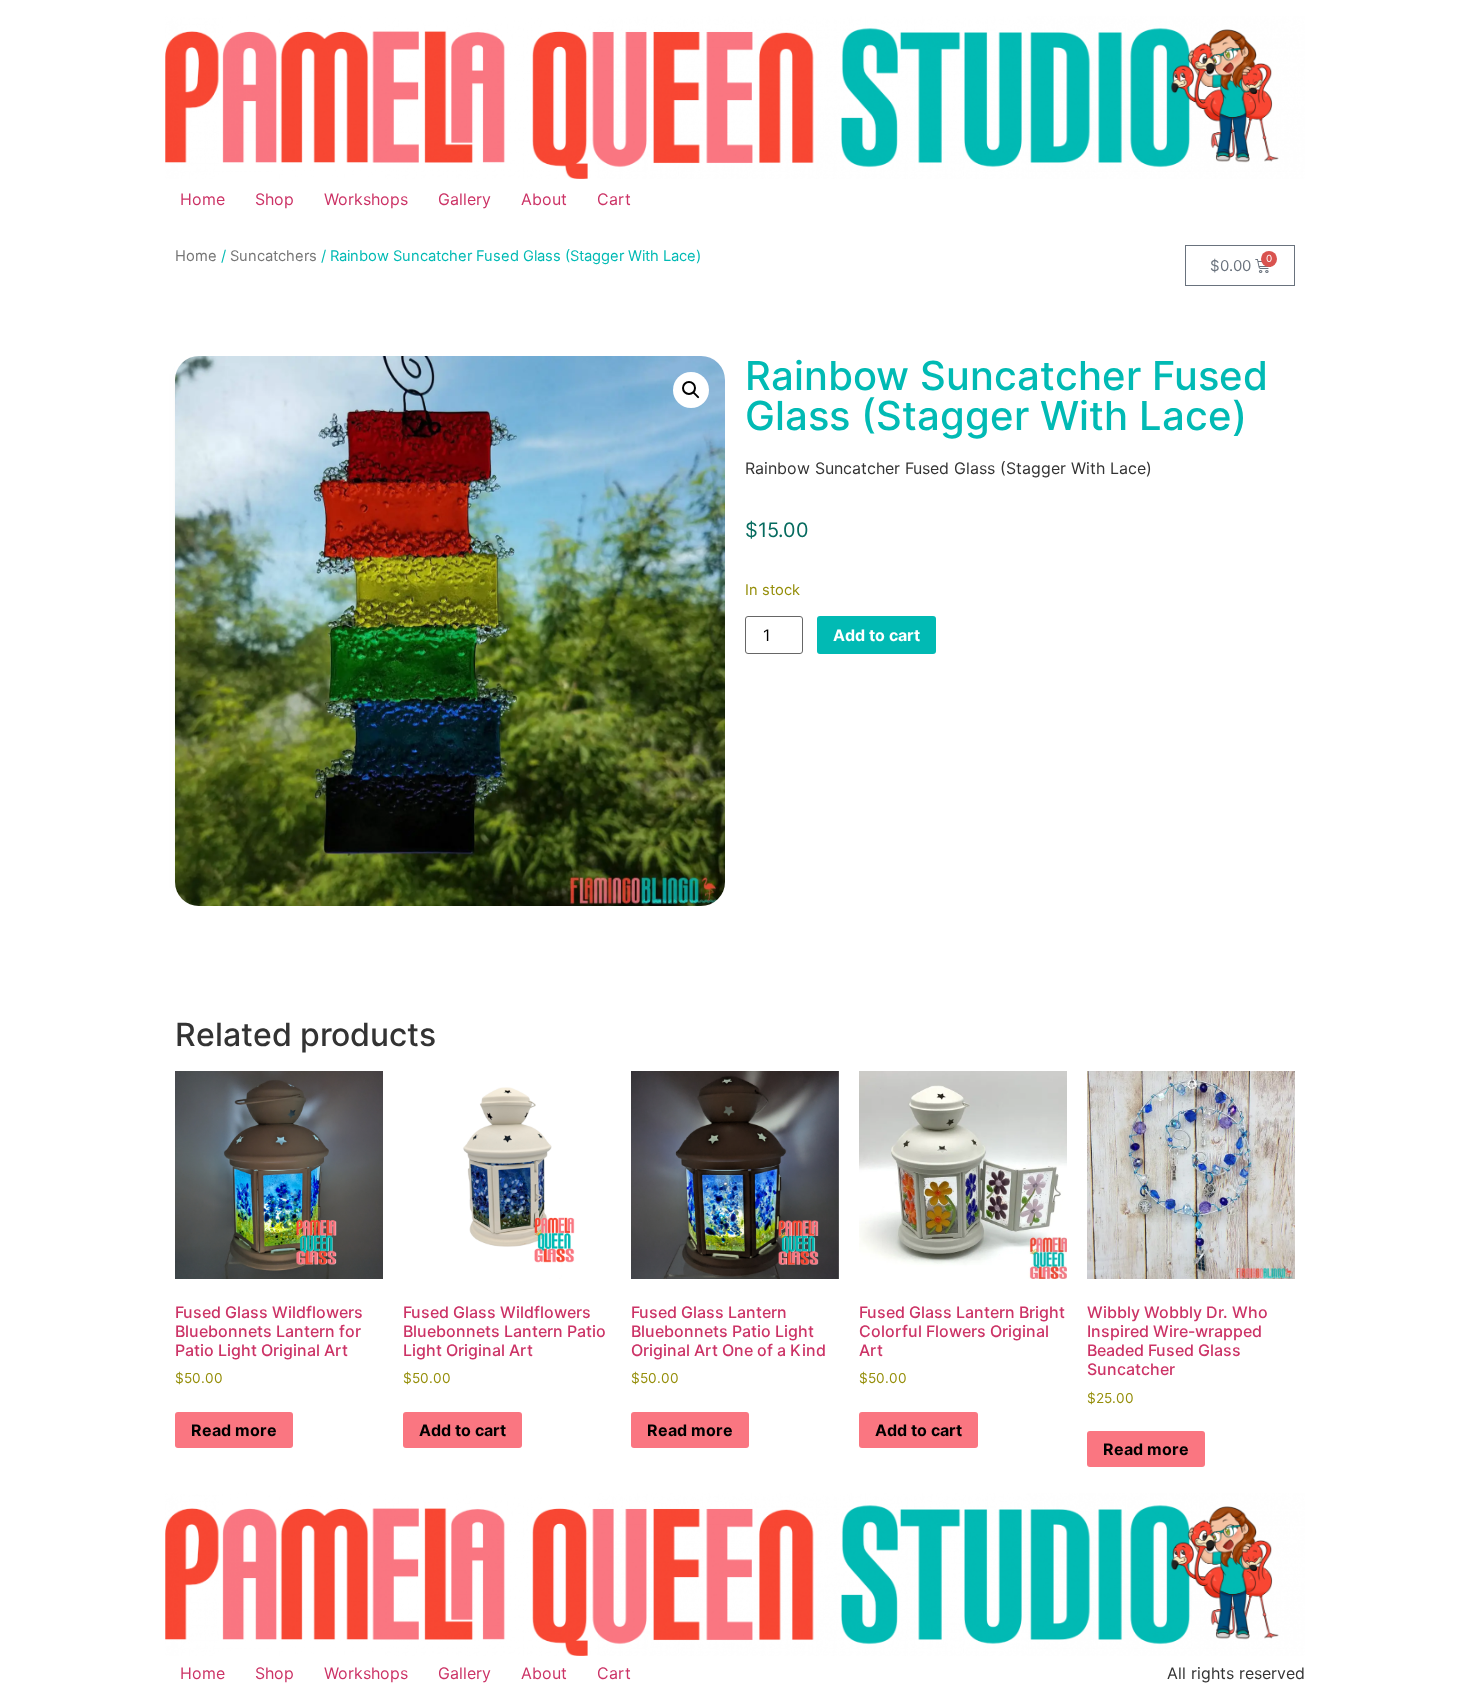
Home (202, 199)
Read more (234, 1430)
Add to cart (876, 635)
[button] (691, 390)
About (544, 199)
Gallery (464, 199)
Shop (274, 199)
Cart (614, 199)
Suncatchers (273, 256)
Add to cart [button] (462, 1430)
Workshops (366, 199)
